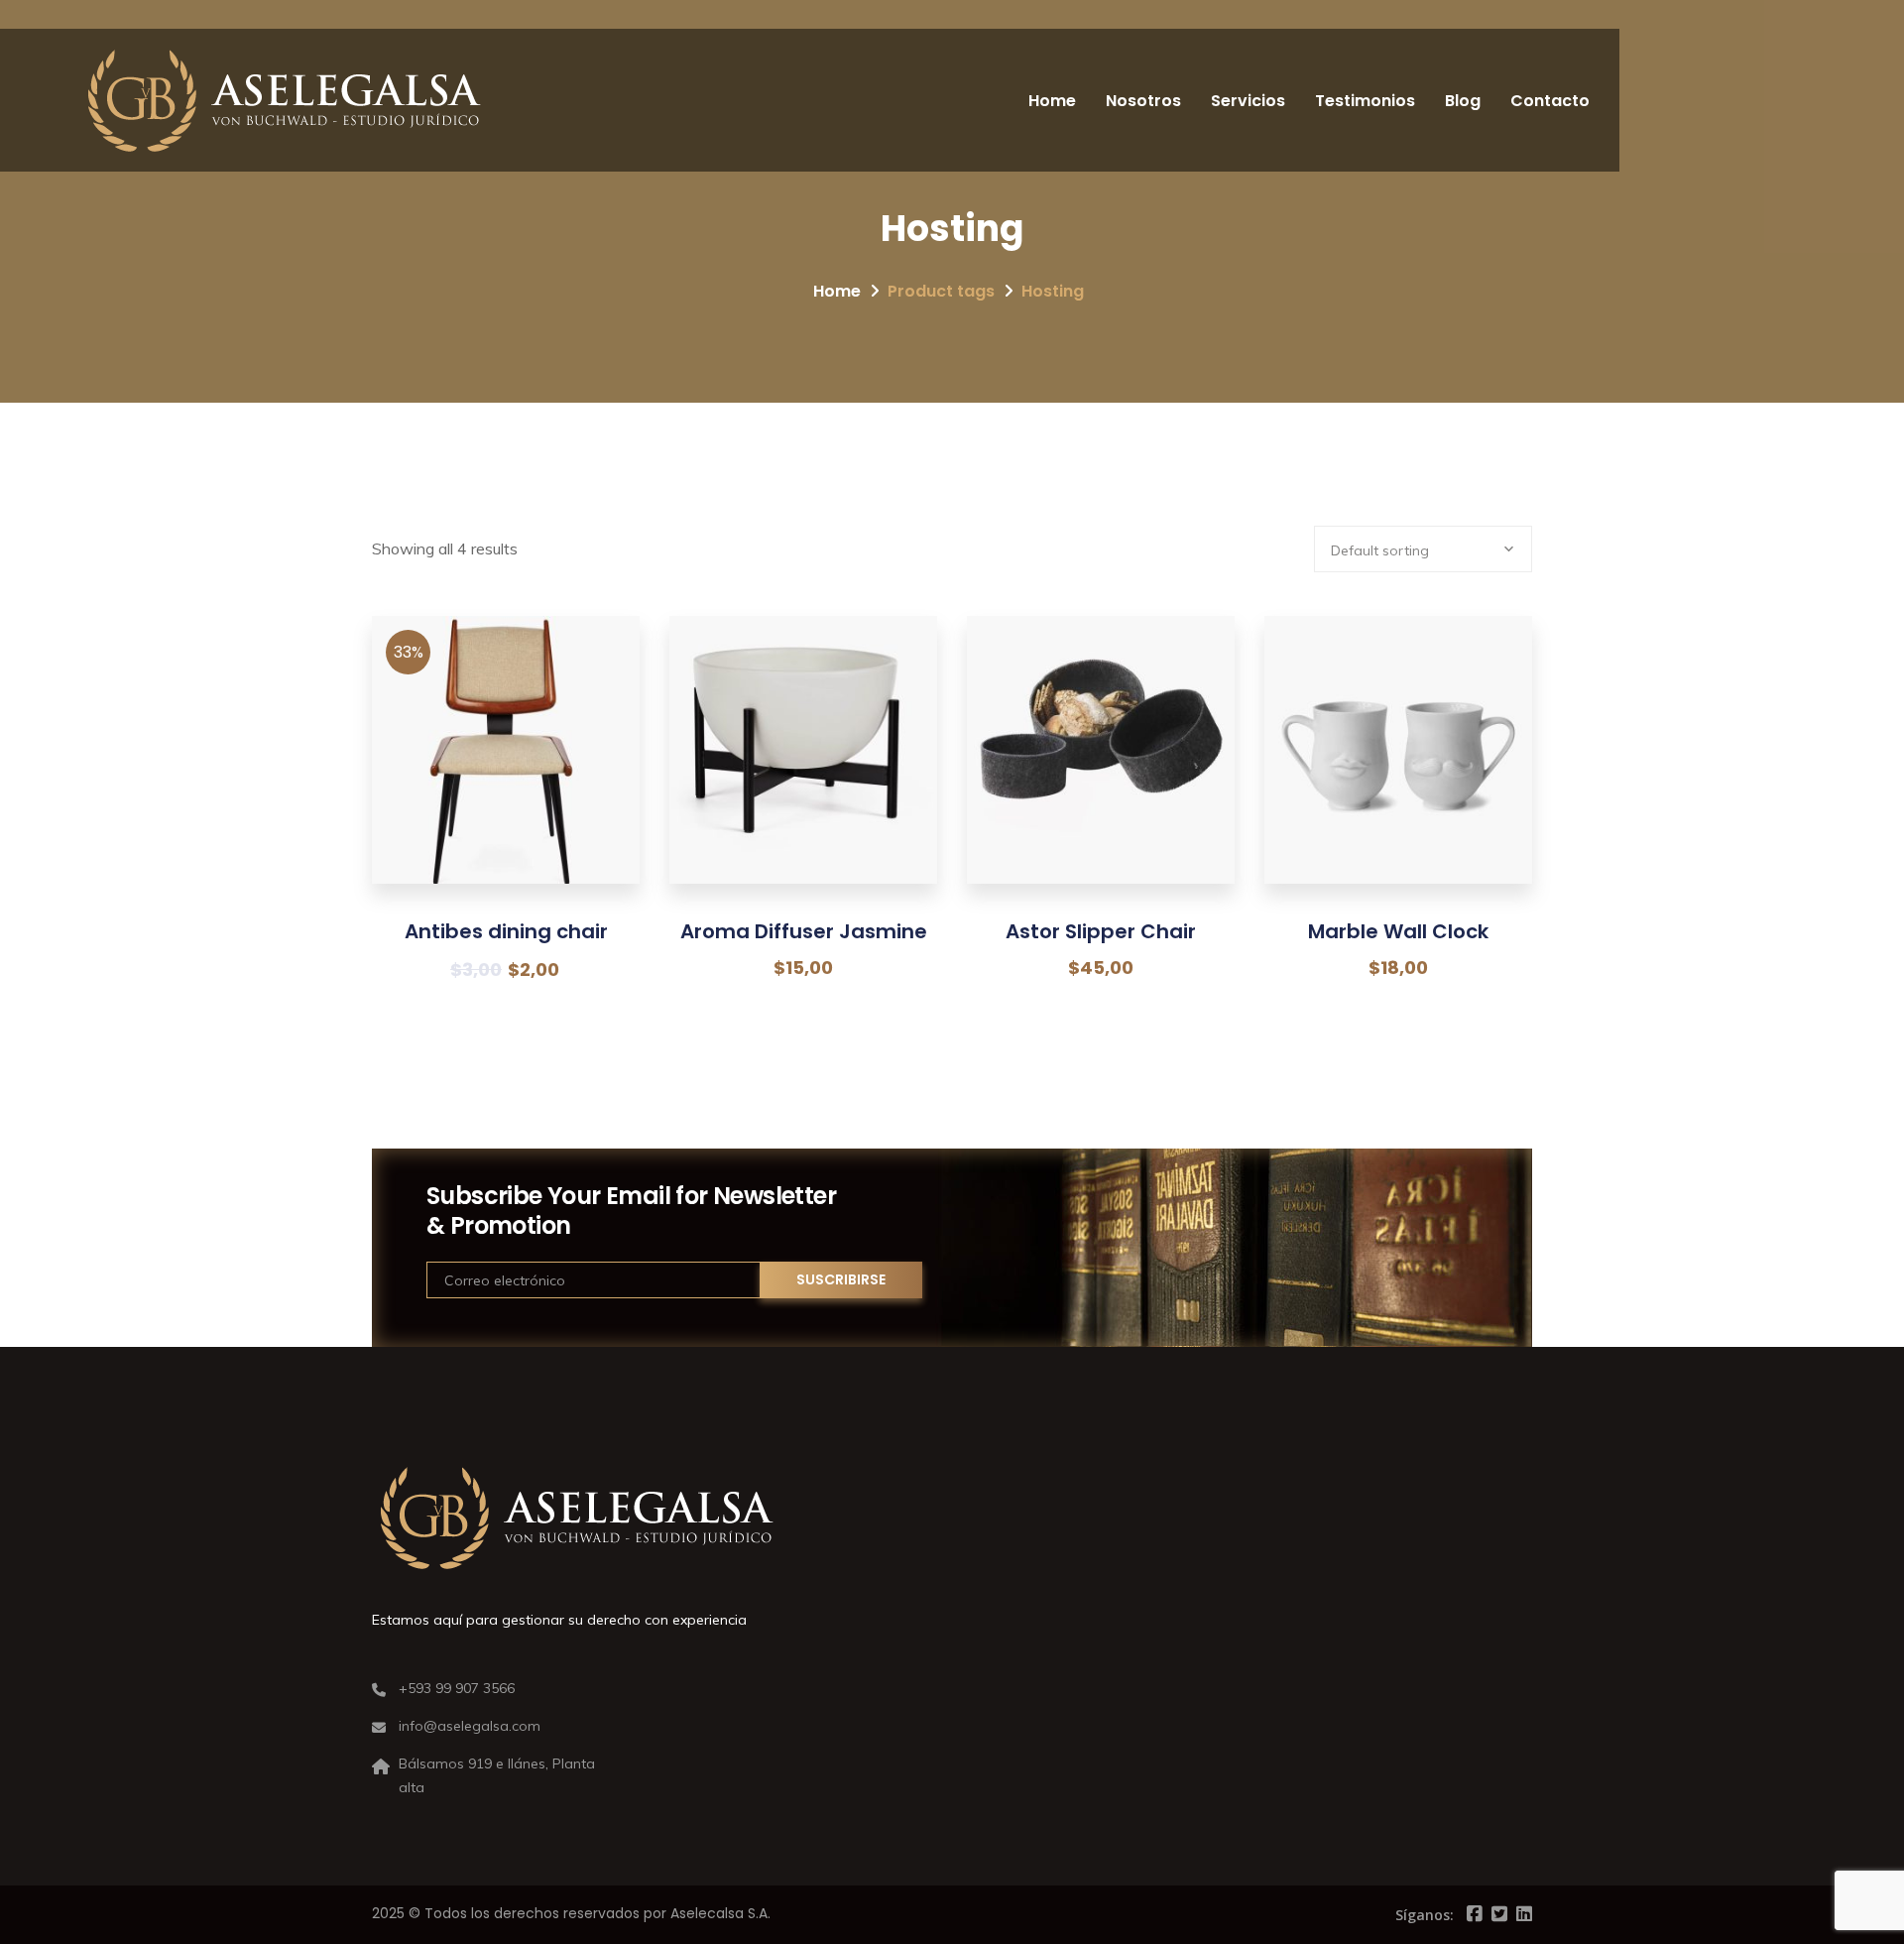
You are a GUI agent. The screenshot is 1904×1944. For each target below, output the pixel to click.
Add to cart (506, 786)
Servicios (1248, 101)
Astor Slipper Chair (1101, 931)
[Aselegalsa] (284, 100)
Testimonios (1365, 101)
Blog (1463, 101)
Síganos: (1425, 1915)
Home (1052, 101)
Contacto (1550, 101)
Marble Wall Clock (1398, 931)
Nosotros (1143, 101)
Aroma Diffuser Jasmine (804, 931)
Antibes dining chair (506, 931)
